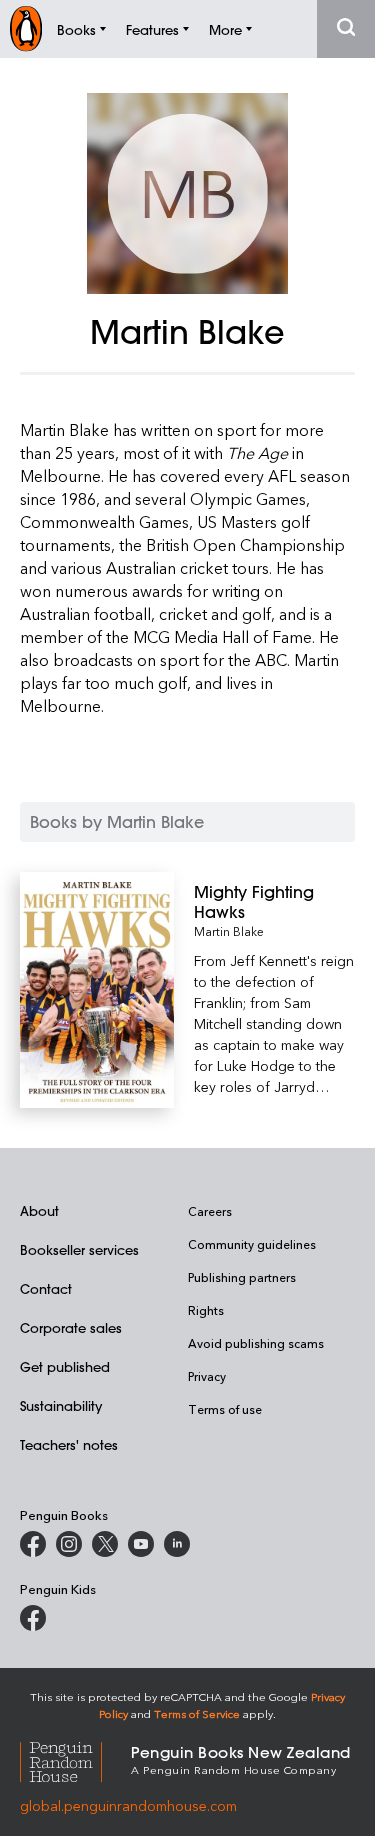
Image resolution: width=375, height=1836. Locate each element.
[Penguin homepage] (26, 28)
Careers (210, 1211)
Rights (206, 1310)
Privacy (207, 1376)
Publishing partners (242, 1277)
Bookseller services (79, 1249)
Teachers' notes (69, 1444)
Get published (65, 1366)
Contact (46, 1288)
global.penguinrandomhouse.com (128, 1805)
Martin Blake (229, 931)
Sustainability (61, 1405)
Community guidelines (252, 1244)
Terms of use (225, 1409)
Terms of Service (197, 1713)
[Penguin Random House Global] (75, 1759)
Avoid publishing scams (256, 1343)
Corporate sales (71, 1327)
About (39, 1210)
